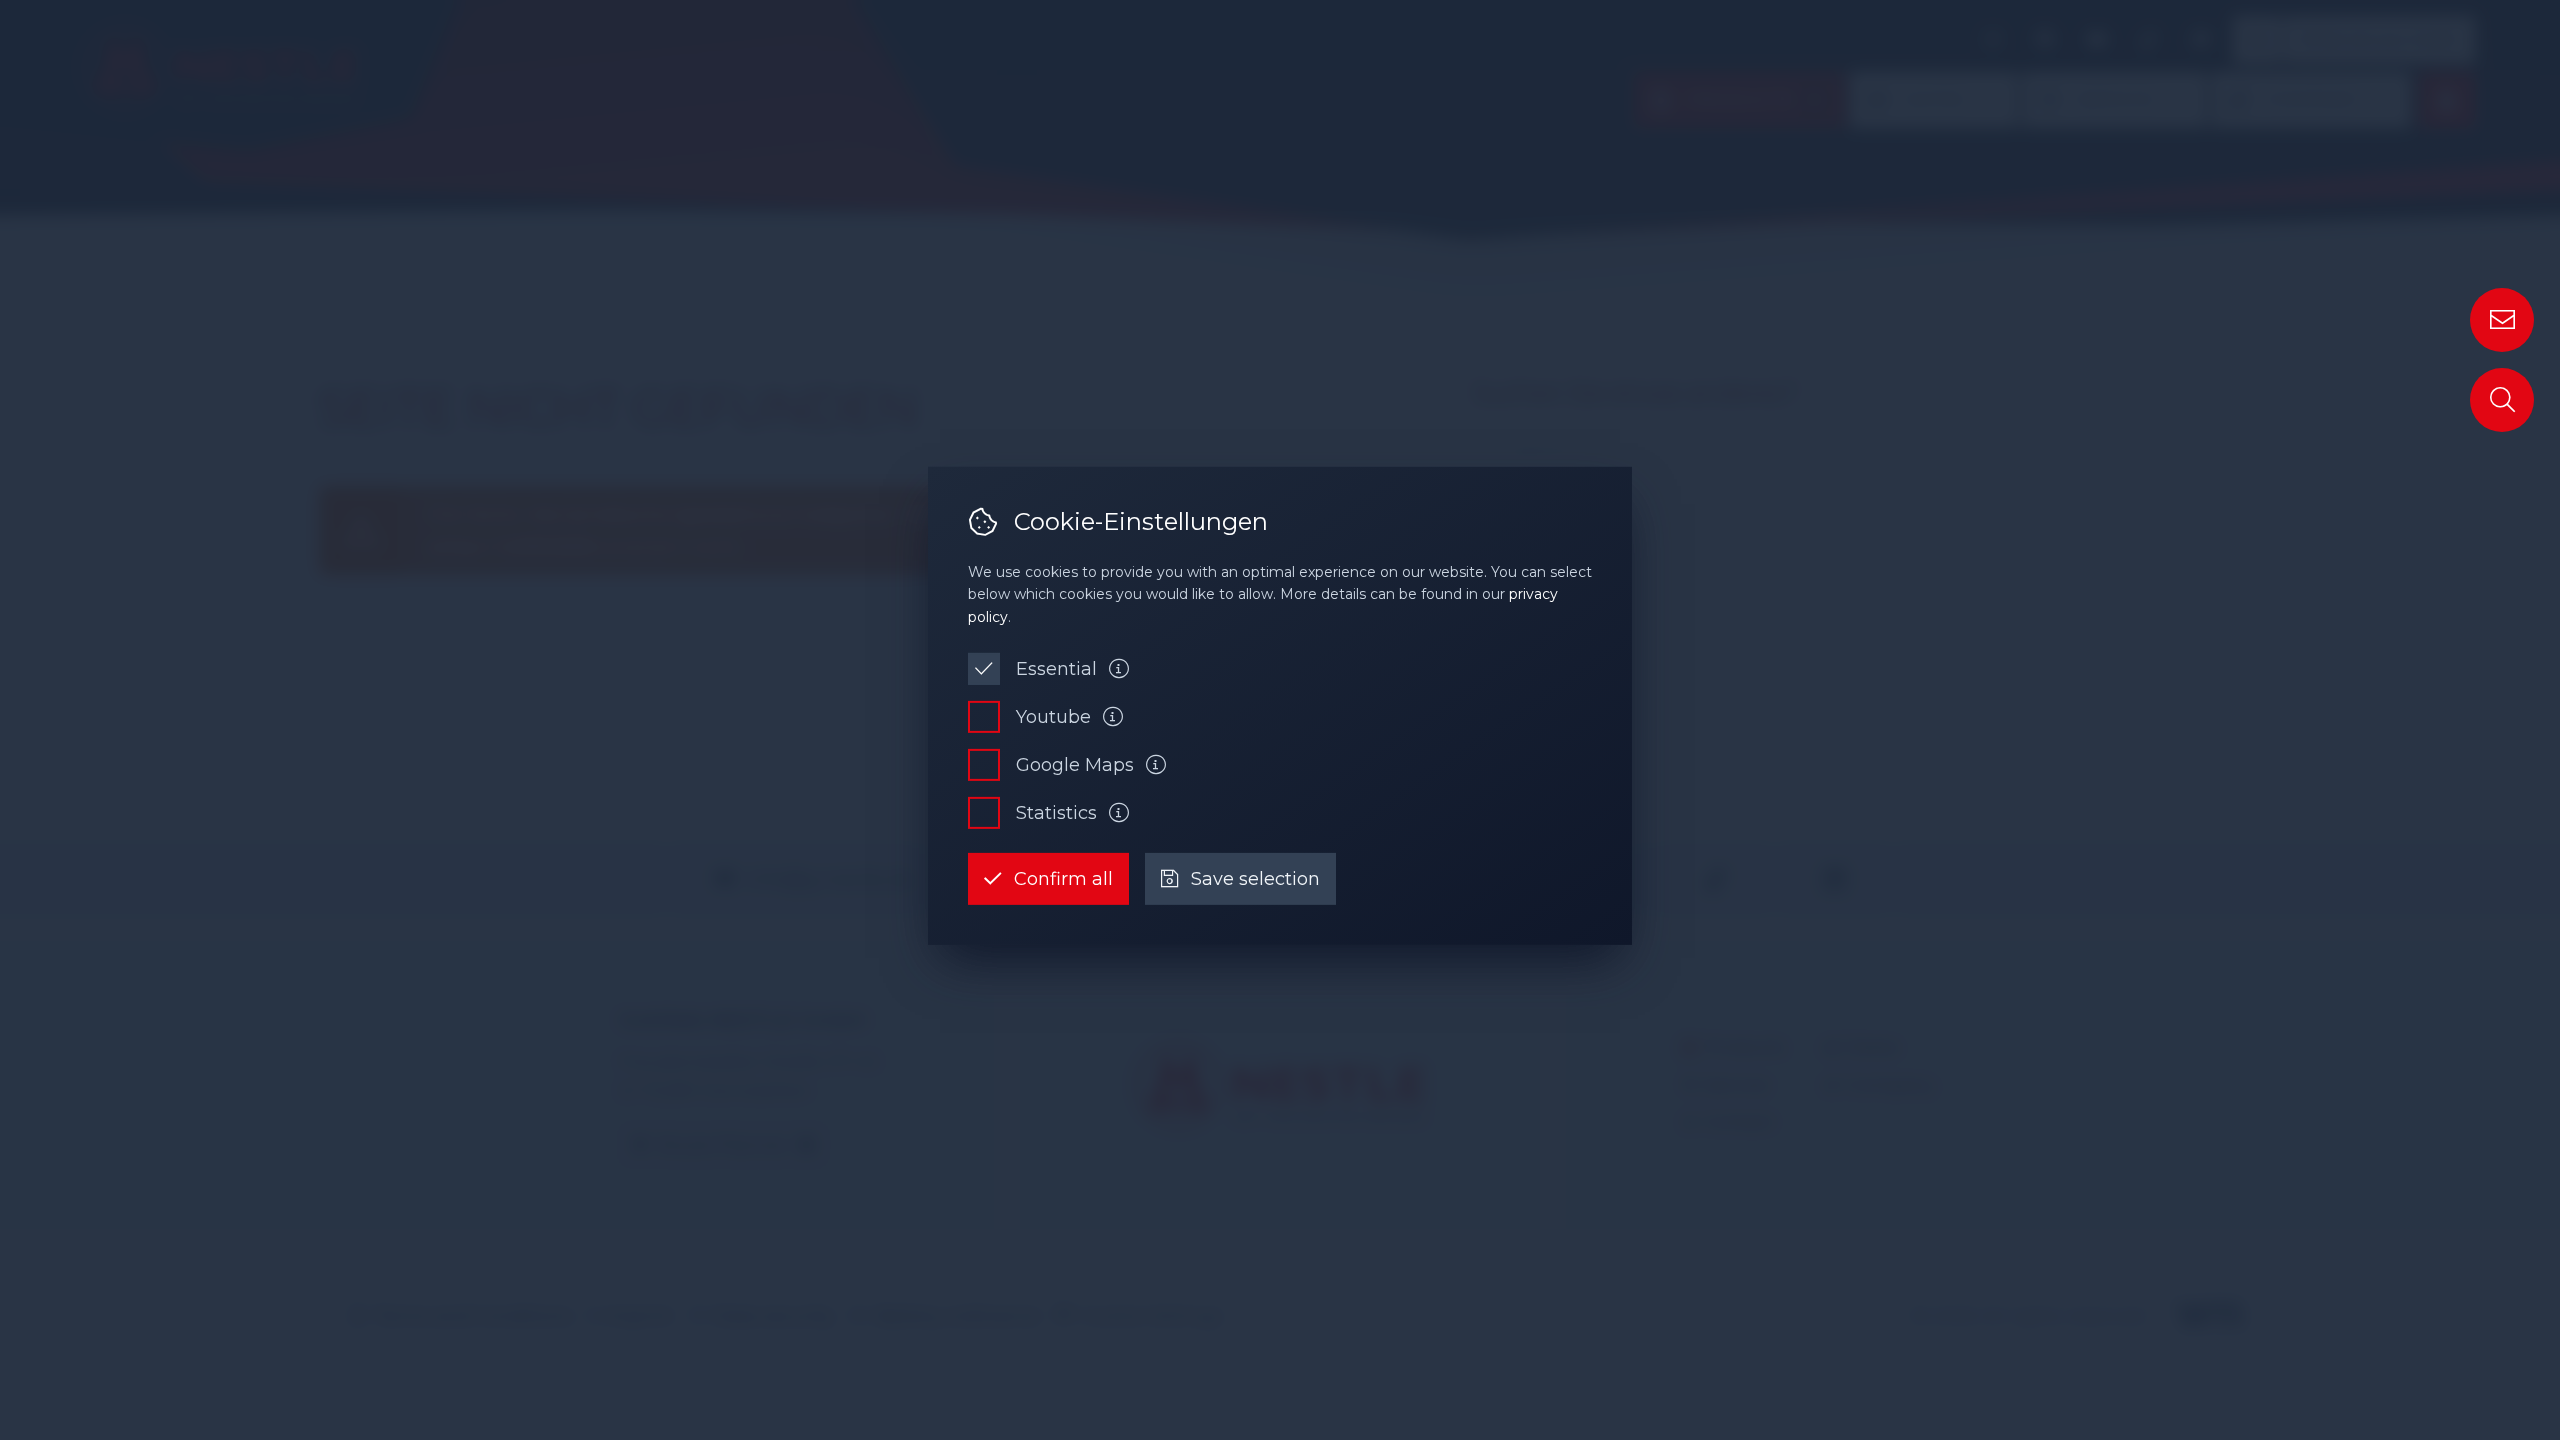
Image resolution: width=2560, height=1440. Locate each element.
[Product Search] (2502, 400)
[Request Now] (2502, 320)
